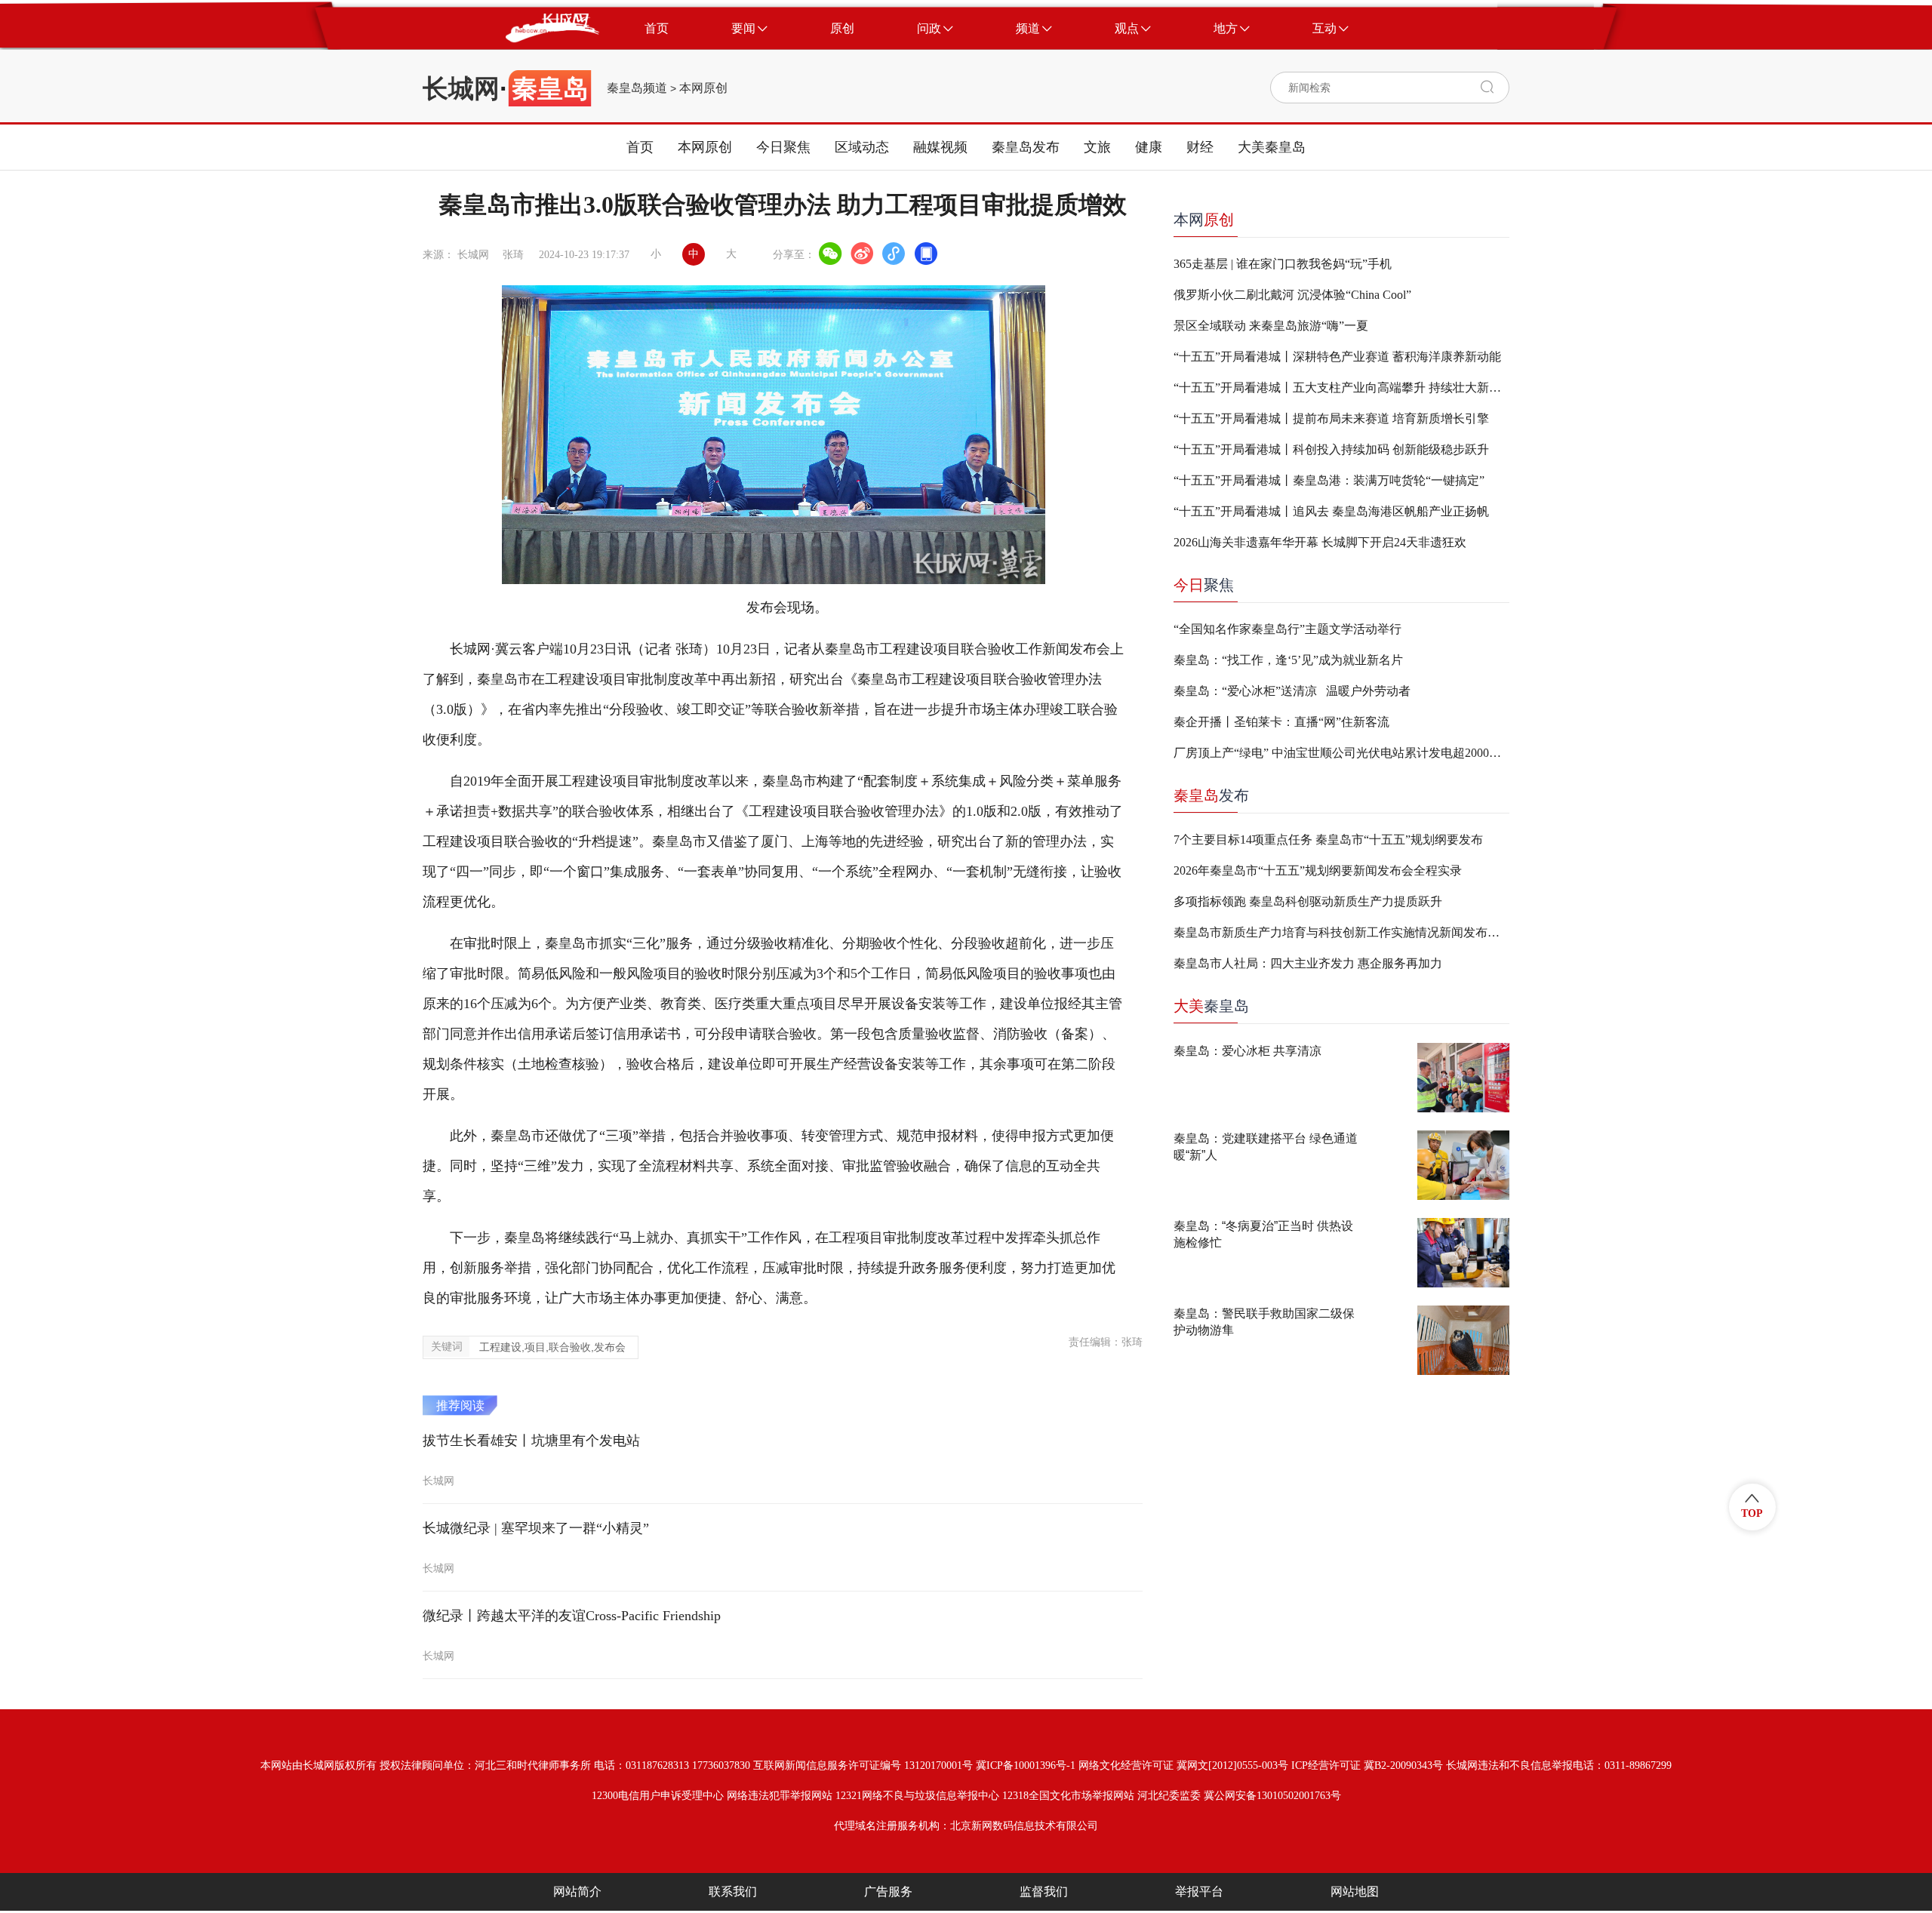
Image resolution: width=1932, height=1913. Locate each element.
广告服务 (888, 1891)
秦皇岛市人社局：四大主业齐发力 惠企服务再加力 (1308, 963)
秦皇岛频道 (637, 88)
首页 (640, 147)
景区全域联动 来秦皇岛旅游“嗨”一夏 (1271, 326)
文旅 (1097, 147)
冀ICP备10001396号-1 (1026, 1765)
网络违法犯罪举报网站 (780, 1796)
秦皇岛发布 (1026, 147)
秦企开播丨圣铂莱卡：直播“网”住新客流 (1281, 722)
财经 (1200, 147)
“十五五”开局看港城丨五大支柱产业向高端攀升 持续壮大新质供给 (1341, 388)
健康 (1149, 147)
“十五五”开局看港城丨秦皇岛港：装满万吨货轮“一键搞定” (1329, 480)
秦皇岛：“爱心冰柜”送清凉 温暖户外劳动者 (1292, 691)
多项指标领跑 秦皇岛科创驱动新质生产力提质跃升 (1308, 901)
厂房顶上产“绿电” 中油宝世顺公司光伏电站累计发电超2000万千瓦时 (1341, 753)
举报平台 (1199, 1891)
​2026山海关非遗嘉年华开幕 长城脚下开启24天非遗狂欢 (1320, 542)
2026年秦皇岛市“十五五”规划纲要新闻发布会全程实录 (1318, 870)
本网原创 (703, 88)
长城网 (461, 88)
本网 (1204, 220)
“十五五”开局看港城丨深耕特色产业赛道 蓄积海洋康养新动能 (1337, 357)
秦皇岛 (1211, 1006)
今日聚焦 (783, 147)
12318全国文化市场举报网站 (1068, 1796)
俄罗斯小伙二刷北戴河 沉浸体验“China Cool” (1292, 295)
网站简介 (577, 1891)
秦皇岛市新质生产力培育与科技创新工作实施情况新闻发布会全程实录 (1341, 932)
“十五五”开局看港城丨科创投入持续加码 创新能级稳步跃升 (1331, 449)
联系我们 (733, 1891)
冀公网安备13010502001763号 (1272, 1796)
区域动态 (862, 147)
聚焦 (1204, 585)
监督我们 (1044, 1891)
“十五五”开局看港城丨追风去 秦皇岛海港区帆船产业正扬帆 (1331, 511)
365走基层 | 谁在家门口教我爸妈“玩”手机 (1283, 264)
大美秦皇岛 (1272, 147)
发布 (1211, 795)
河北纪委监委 (1169, 1796)
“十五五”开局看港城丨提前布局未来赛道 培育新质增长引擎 (1331, 418)
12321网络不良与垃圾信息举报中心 (917, 1796)
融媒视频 (940, 147)
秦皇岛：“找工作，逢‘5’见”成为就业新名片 (1288, 660)
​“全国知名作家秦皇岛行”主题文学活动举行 (1287, 629)
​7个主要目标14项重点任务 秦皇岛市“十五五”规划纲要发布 (1328, 840)
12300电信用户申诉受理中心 (658, 1796)
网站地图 (1355, 1891)
